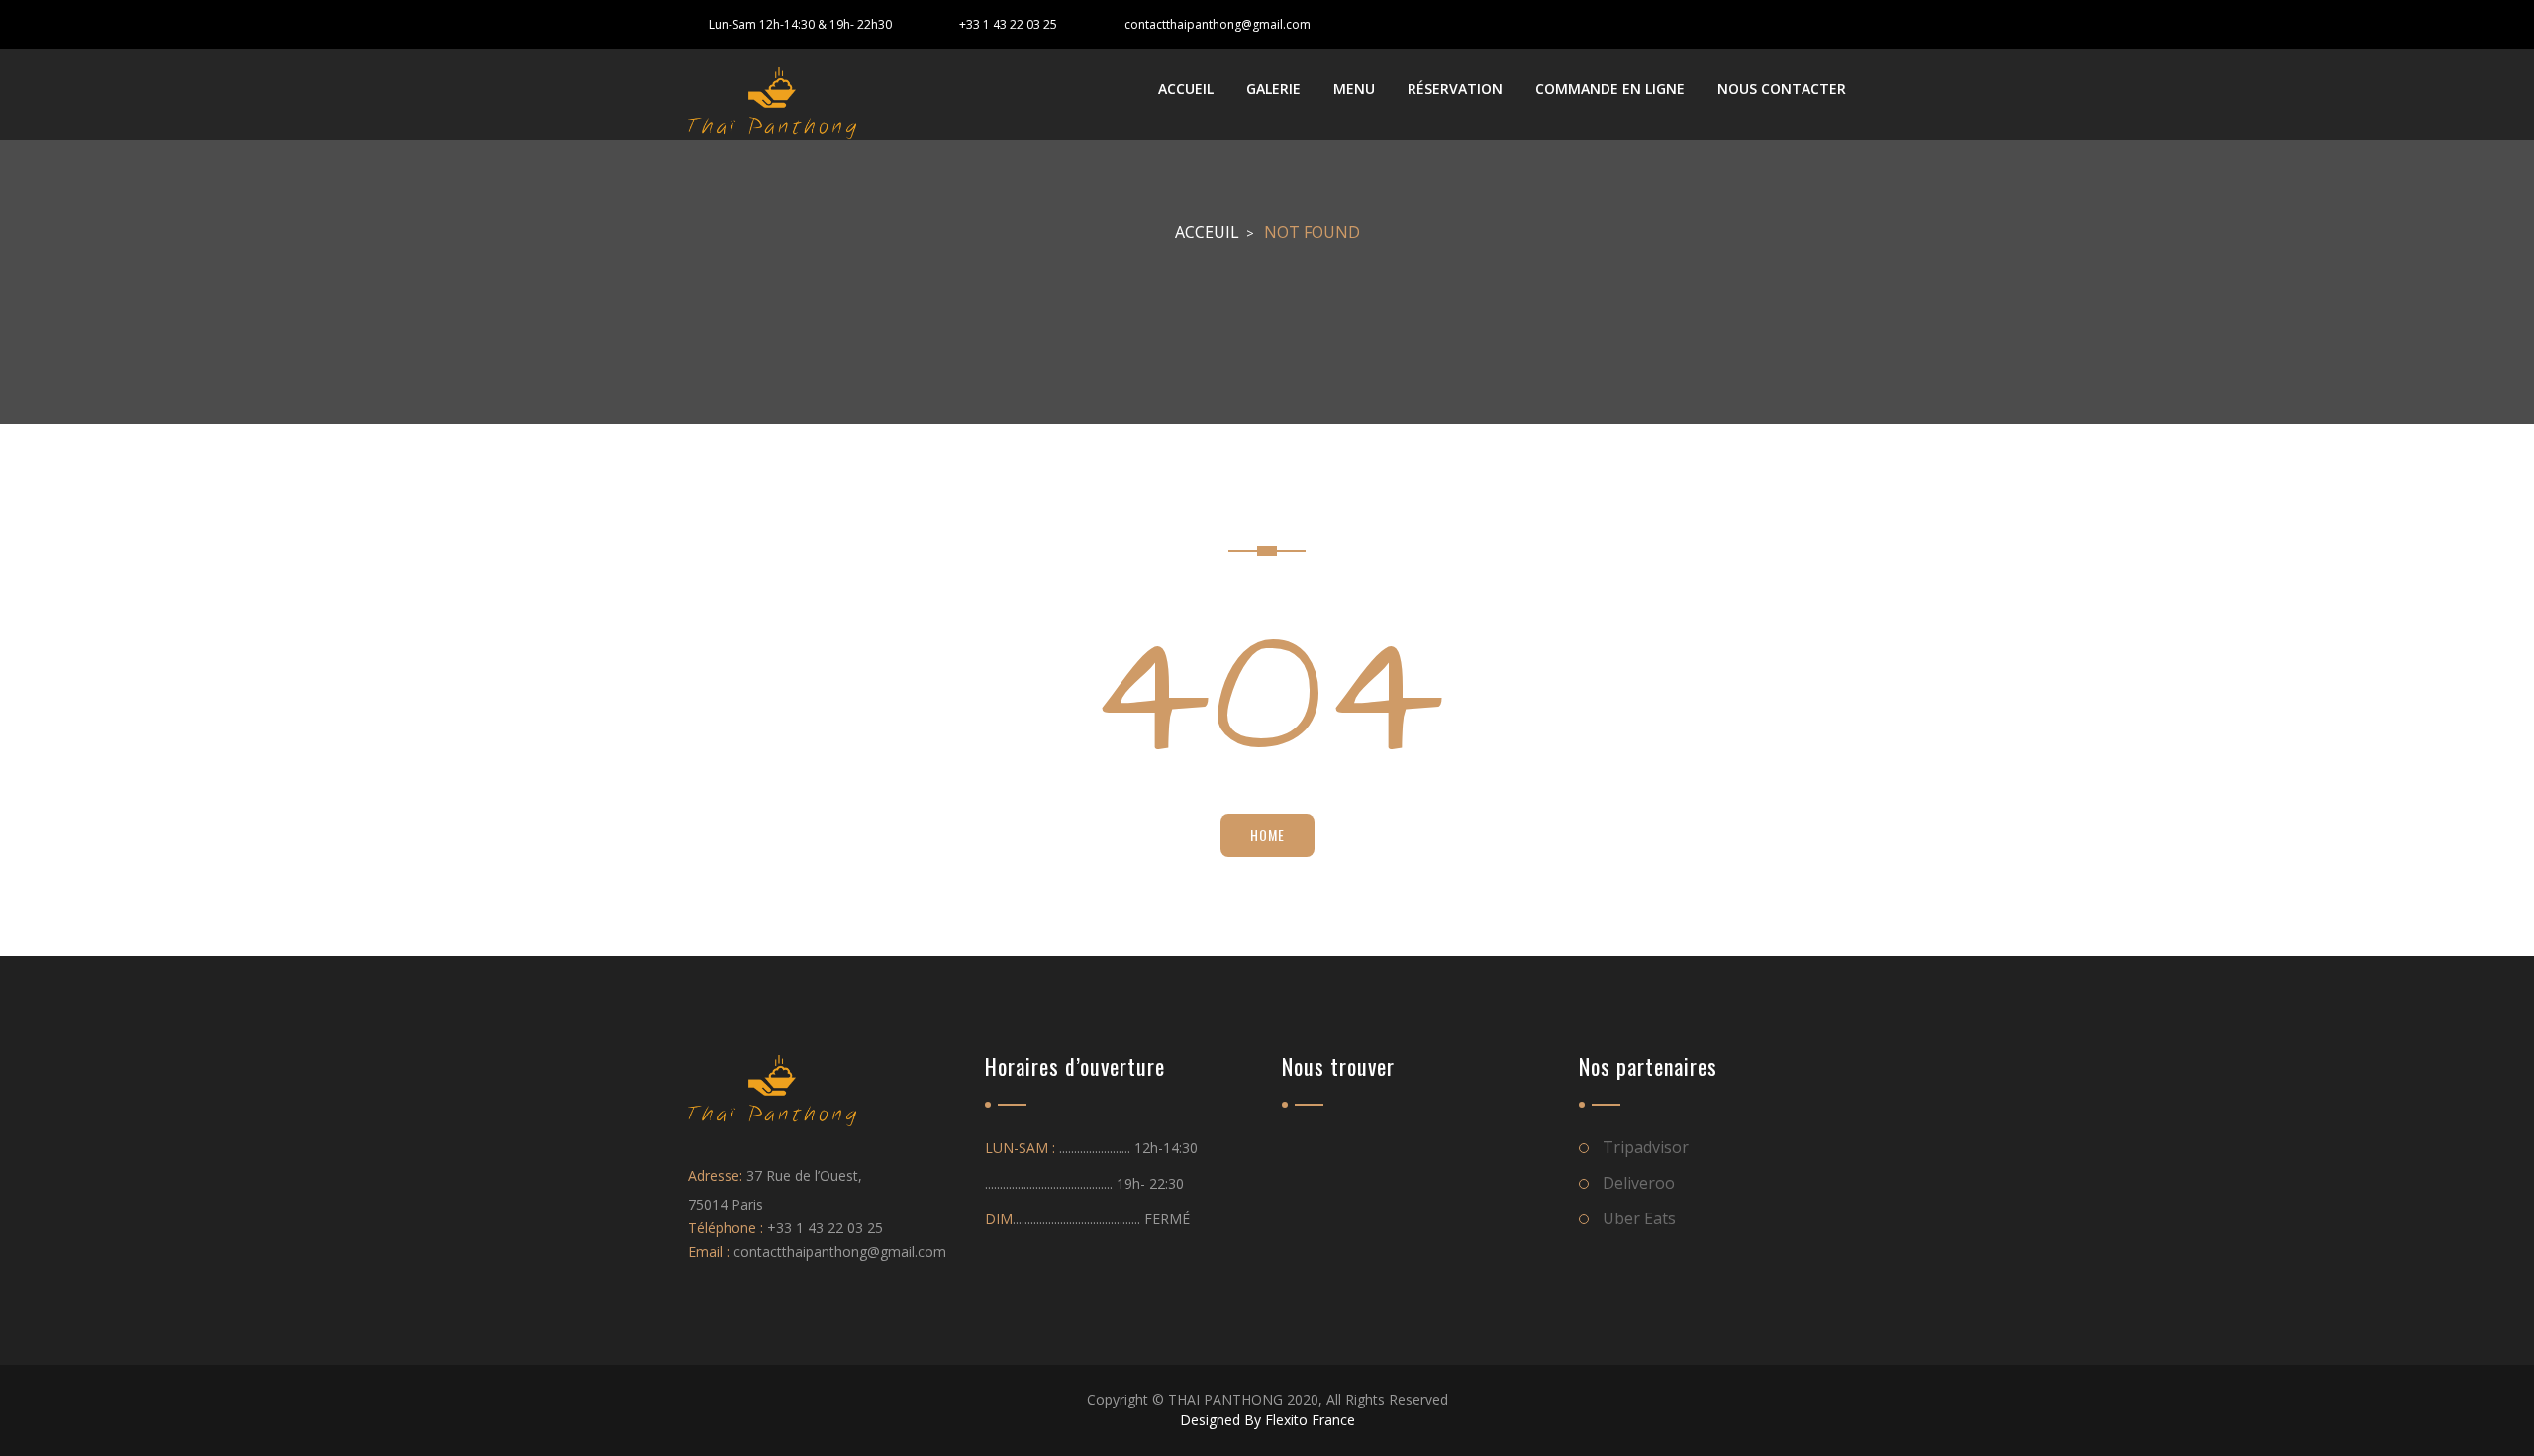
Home (1267, 835)
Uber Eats (1639, 1218)
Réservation (1455, 89)
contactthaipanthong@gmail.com (1218, 24)
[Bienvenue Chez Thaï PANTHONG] (772, 103)
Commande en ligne (1610, 89)
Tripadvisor (1646, 1147)
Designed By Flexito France (1267, 1420)
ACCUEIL (1186, 89)
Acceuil (1207, 232)
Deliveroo (1639, 1183)
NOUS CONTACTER (1782, 89)
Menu (1354, 89)
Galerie (1273, 89)
